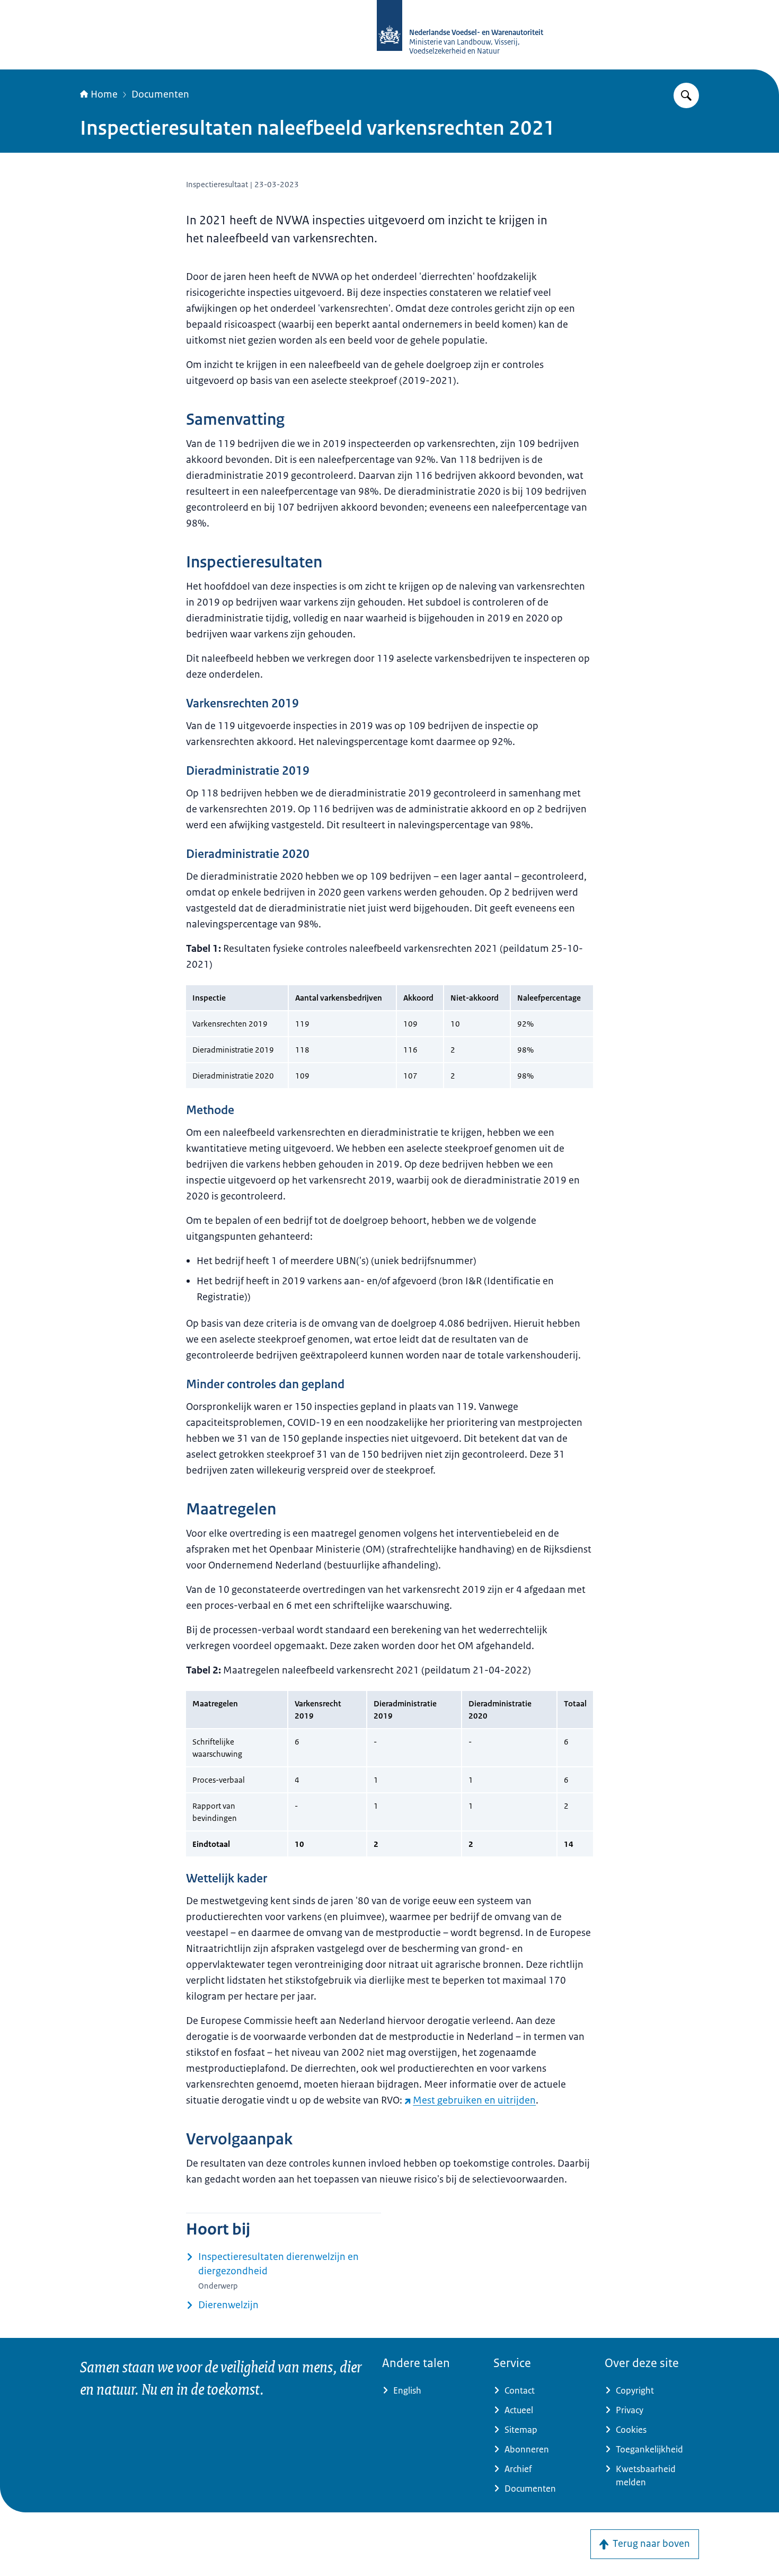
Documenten (160, 94)
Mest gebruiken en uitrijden (474, 2100)
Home (104, 94)
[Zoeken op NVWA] (686, 95)
